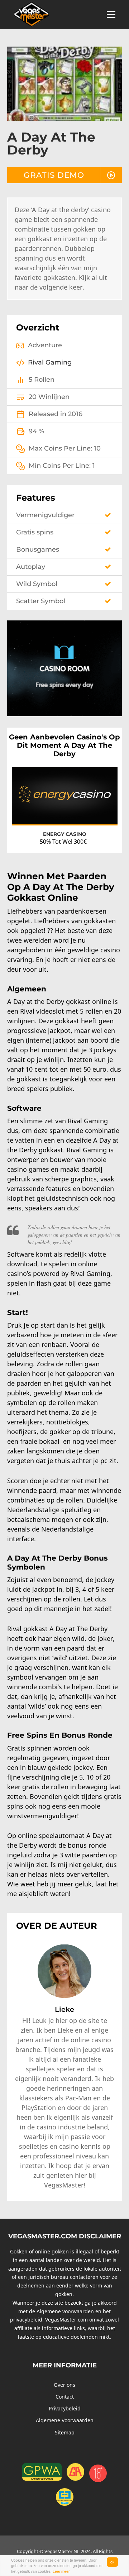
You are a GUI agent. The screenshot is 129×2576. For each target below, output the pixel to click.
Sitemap (65, 2432)
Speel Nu (37, 814)
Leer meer (61, 2571)
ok (112, 2562)
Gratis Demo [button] (54, 175)
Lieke (64, 2009)
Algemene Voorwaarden (65, 2420)
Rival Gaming (50, 362)
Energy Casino (65, 834)
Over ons (64, 2385)
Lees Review (98, 813)
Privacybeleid (65, 2408)
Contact (65, 2397)
